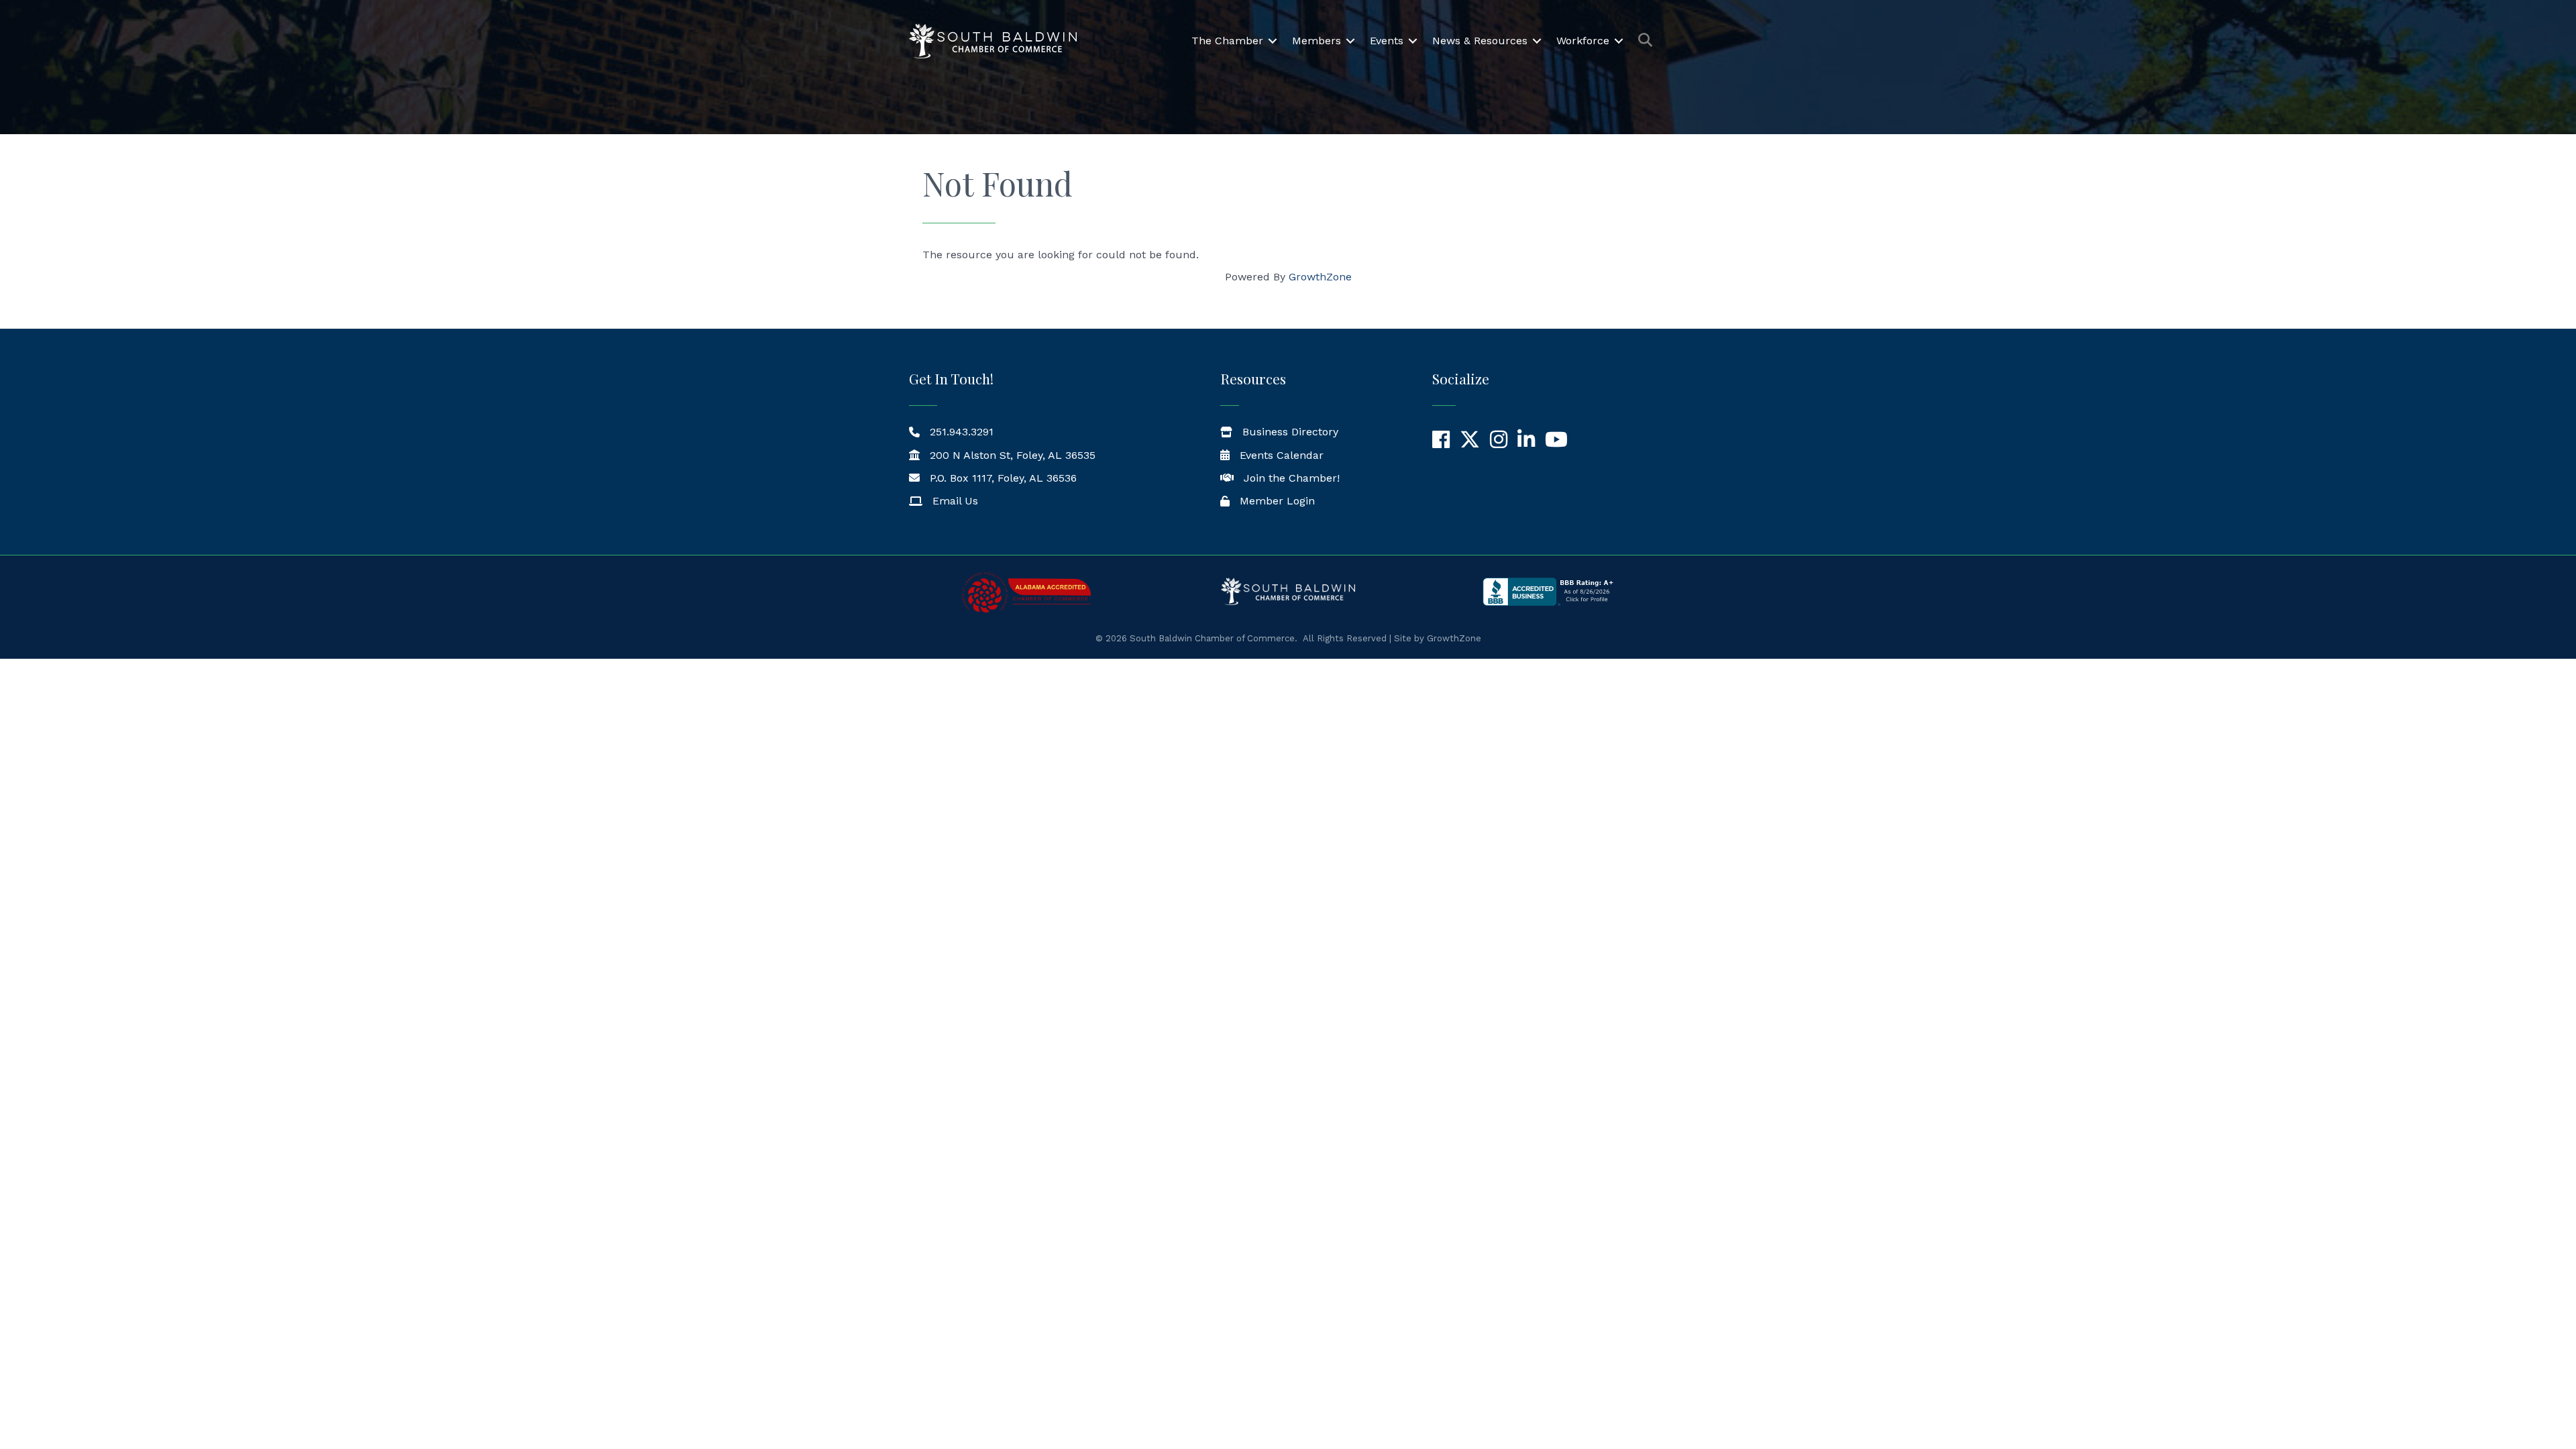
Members (1317, 41)
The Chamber (1227, 41)
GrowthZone (1320, 277)
